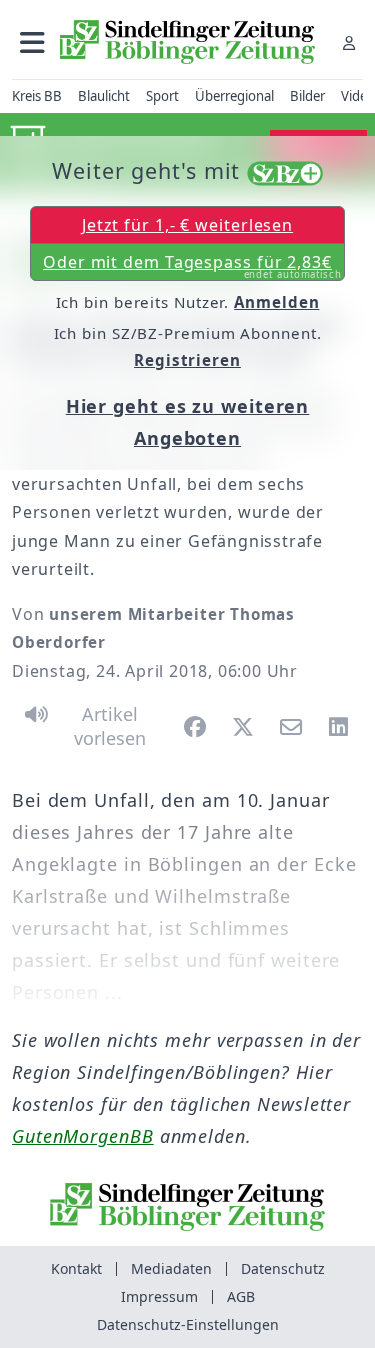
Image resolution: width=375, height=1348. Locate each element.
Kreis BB (37, 96)
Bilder (307, 96)
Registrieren (187, 360)
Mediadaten (171, 1268)
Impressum (159, 1296)
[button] (32, 42)
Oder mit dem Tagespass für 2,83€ (192, 266)
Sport (162, 96)
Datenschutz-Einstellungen (188, 1324)
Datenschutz (283, 1268)
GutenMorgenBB (83, 1136)
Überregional (234, 96)
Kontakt (76, 1268)
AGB (241, 1296)
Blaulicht (104, 96)
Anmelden (276, 302)
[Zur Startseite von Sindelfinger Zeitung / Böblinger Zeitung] (187, 42)
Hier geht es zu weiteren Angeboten (188, 422)
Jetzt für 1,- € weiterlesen (187, 225)
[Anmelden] (349, 42)
